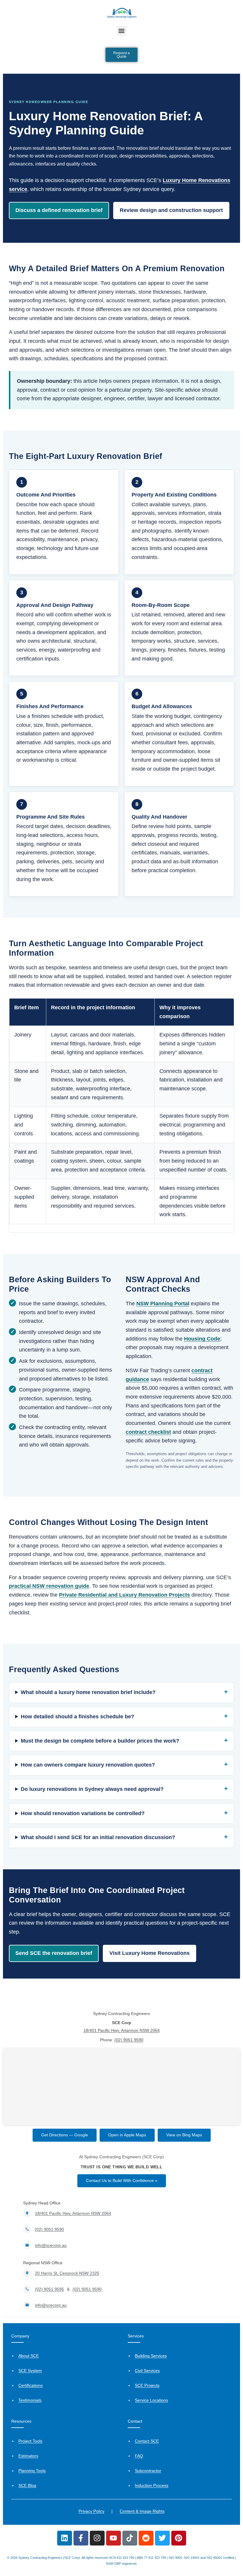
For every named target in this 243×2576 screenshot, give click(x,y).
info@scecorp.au (51, 2245)
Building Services (151, 2356)
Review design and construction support (171, 210)
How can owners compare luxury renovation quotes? (88, 1765)
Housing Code (202, 1339)
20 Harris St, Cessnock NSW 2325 (67, 2273)
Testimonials (30, 2400)
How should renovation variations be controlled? (83, 1813)
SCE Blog (27, 2485)
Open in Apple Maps (127, 2135)
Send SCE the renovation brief (54, 1953)
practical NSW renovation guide (49, 1586)
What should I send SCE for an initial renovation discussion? (98, 1837)
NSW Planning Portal (163, 1304)
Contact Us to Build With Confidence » (122, 2180)
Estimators (28, 2456)
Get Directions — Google (65, 2135)
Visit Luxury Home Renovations (150, 1953)
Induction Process (152, 2485)
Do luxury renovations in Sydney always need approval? (92, 1789)
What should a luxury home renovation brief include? (88, 1692)
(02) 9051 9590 (129, 2040)
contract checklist (148, 1432)
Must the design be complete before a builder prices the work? (100, 1741)
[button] (122, 31)
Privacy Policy (91, 2511)
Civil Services (147, 2371)
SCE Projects (147, 2385)
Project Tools (30, 2441)
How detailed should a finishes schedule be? (77, 1717)
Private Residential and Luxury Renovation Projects (124, 1595)
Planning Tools (32, 2471)
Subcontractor (148, 2471)
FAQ (139, 2456)
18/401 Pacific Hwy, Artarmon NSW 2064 (122, 2030)
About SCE (29, 2356)
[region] (121, 1115)
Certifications (31, 2385)
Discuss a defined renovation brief (59, 210)
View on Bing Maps (184, 2135)
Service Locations (151, 2400)
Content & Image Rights (142, 2511)
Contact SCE (147, 2441)
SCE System (30, 2371)
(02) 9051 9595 (49, 2289)
